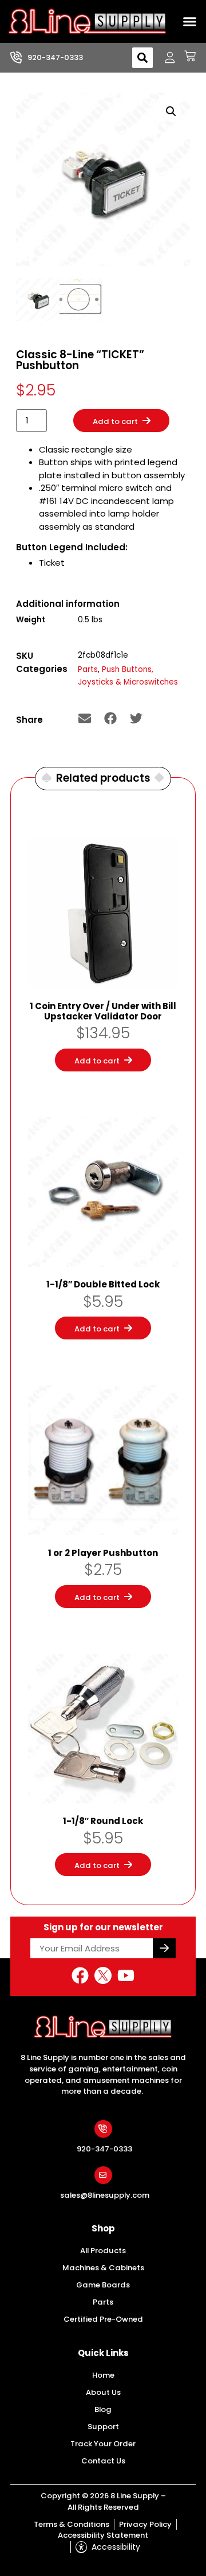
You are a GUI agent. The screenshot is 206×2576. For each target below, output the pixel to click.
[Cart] (186, 56)
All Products (103, 2251)
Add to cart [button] (97, 1061)
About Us (103, 2392)
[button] (190, 22)
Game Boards (103, 2285)
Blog (103, 2409)
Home (103, 2375)
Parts (88, 669)
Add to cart (115, 421)
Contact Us (103, 2461)
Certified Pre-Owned (103, 2319)
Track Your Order (103, 2444)
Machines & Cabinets (103, 2268)
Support (103, 2427)
